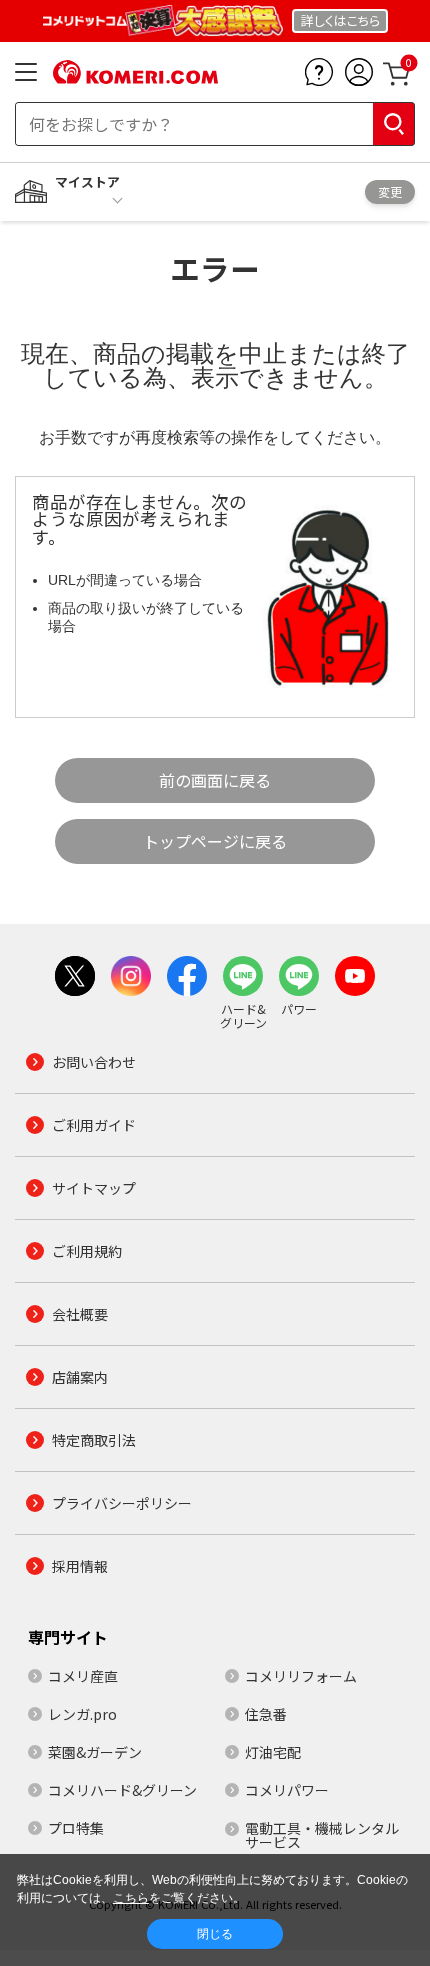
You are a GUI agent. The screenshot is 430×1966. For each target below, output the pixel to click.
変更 (390, 191)
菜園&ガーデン (95, 1752)
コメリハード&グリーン (122, 1790)
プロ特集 (76, 1828)
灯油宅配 (273, 1752)
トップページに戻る (215, 841)
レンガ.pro (82, 1714)
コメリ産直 (83, 1676)
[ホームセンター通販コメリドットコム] (135, 77)
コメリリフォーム (301, 1676)
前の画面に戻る (215, 780)
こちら (131, 1898)
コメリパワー (287, 1790)
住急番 (266, 1714)
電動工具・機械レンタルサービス (322, 1835)
